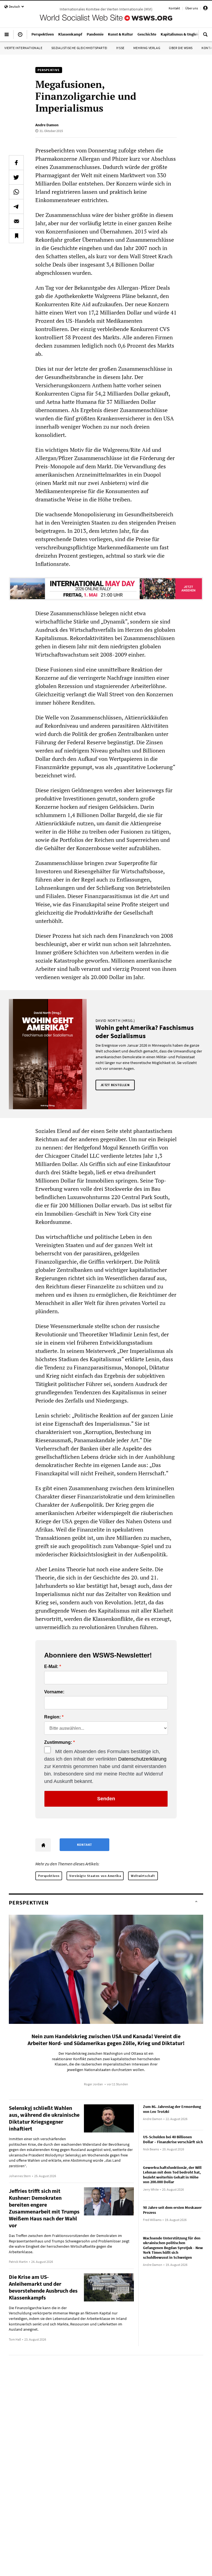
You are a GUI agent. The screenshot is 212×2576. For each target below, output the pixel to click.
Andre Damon (47, 125)
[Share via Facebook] (16, 163)
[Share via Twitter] (16, 177)
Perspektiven (49, 1876)
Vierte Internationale (23, 48)
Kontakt (174, 8)
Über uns (192, 8)
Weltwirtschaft (143, 1876)
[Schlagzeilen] (20, 37)
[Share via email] (16, 221)
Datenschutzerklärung (142, 1759)
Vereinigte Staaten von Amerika (95, 1876)
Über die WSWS (181, 48)
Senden (106, 1799)
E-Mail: (51, 1667)
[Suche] (205, 37)
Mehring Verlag (147, 48)
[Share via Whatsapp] (16, 192)
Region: (52, 1717)
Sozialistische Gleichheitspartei (79, 48)
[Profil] (205, 9)
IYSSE (120, 48)
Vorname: (54, 1692)
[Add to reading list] (16, 236)
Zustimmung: (58, 1742)
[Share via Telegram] (16, 206)
